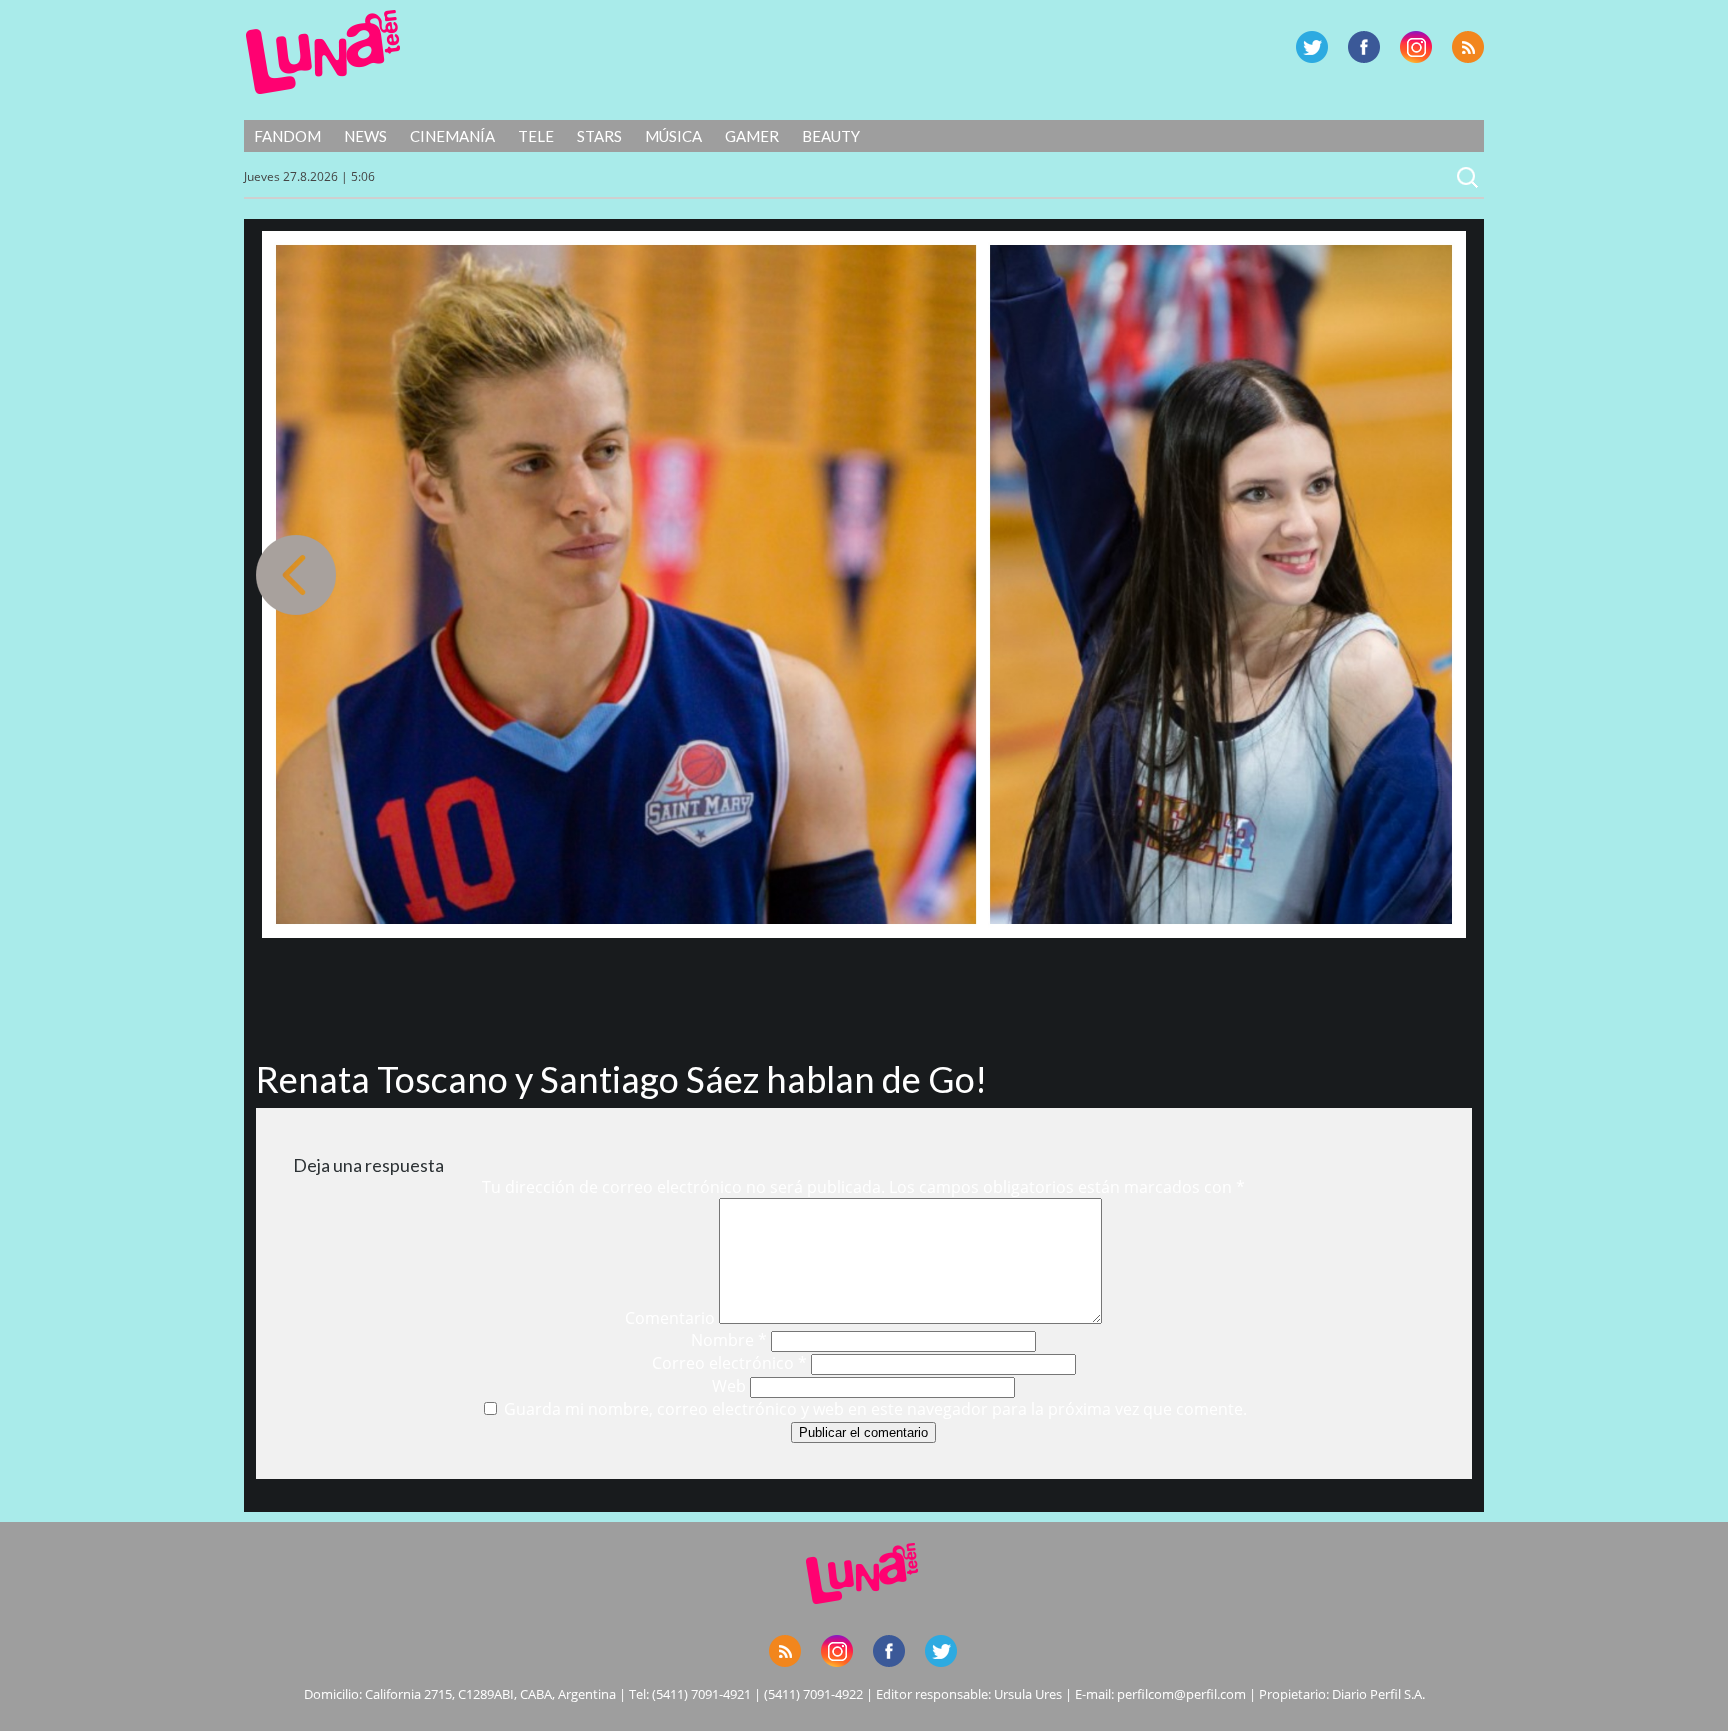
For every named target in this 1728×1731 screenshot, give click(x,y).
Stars (599, 136)
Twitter (1312, 47)
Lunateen (323, 52)
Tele (536, 136)
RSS (1468, 47)
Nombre (729, 1340)
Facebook (1364, 47)
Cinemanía (452, 136)
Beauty (831, 136)
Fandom (287, 136)
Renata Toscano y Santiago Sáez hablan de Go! (621, 1079)
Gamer (752, 136)
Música (673, 136)
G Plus (1416, 47)
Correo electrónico (729, 1363)
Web (729, 1386)
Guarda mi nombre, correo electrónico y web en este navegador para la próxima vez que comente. (875, 1409)
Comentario (670, 1318)
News (365, 136)
